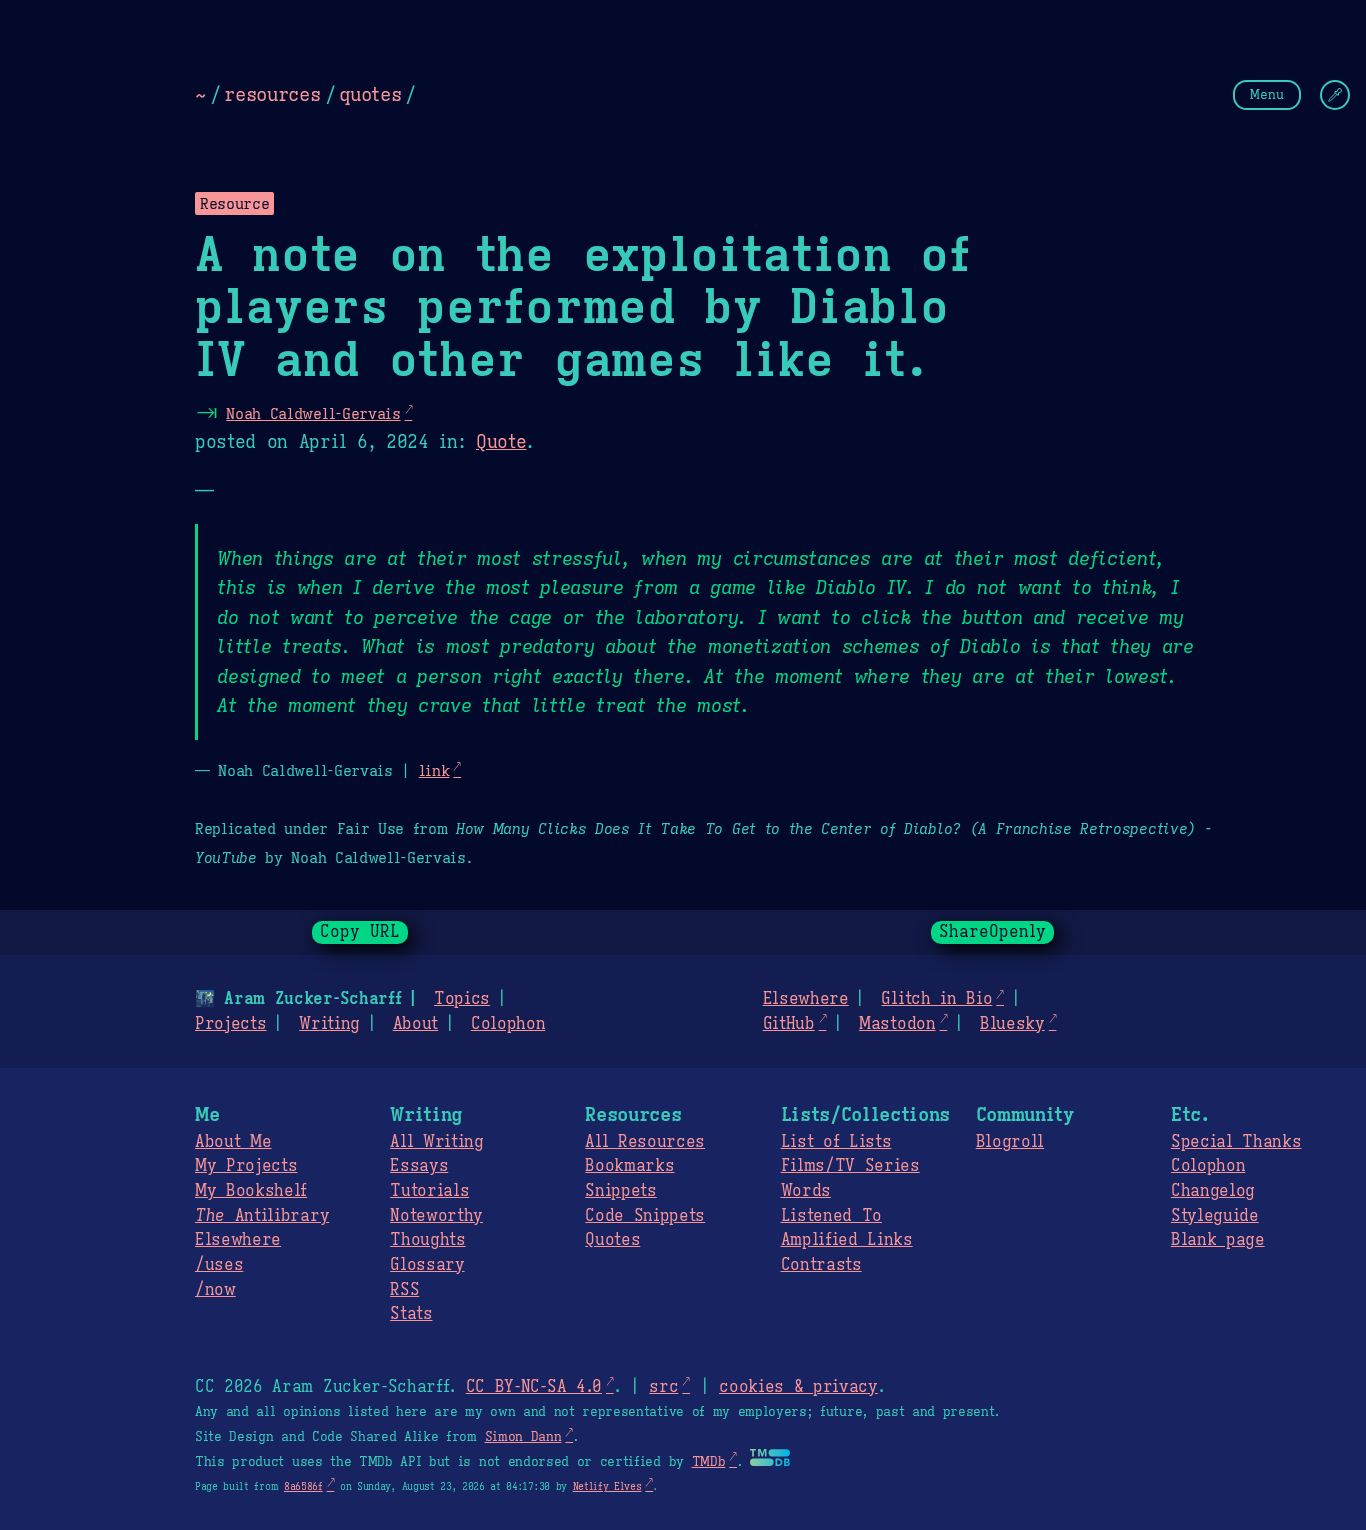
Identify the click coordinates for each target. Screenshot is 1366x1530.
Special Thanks (1236, 1142)
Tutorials (429, 1191)
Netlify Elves (607, 1486)
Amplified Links (847, 1240)
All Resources (645, 1142)
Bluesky (1012, 1024)
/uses (219, 1265)
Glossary (427, 1265)
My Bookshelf (251, 1191)
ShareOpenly (992, 932)
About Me (233, 1142)
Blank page (1218, 1240)
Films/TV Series (850, 1166)
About (415, 1024)
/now (215, 1290)
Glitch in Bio (936, 999)
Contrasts (821, 1265)
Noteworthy (436, 1216)
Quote (501, 442)
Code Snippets (645, 1216)
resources (272, 94)
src (663, 1387)
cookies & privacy (798, 1387)
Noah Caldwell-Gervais (313, 413)
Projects (230, 1024)
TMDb (709, 1462)
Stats (411, 1314)
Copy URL (360, 932)
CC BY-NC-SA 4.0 (534, 1387)
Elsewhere (806, 999)
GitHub (789, 1024)
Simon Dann (523, 1437)
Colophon (508, 1024)
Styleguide (1215, 1216)
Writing (329, 1024)
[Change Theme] (1335, 95)
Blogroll (1010, 1142)
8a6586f (303, 1486)
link (434, 770)
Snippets (620, 1191)
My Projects (246, 1166)
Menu (1267, 94)
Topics (462, 999)
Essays (419, 1166)
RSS (404, 1290)
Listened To (831, 1216)
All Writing (436, 1142)
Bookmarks (629, 1166)
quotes (370, 94)
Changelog (1213, 1191)
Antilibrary (262, 1216)
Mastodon (897, 1024)
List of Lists (836, 1142)
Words (806, 1191)
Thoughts (427, 1240)
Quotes (612, 1240)
